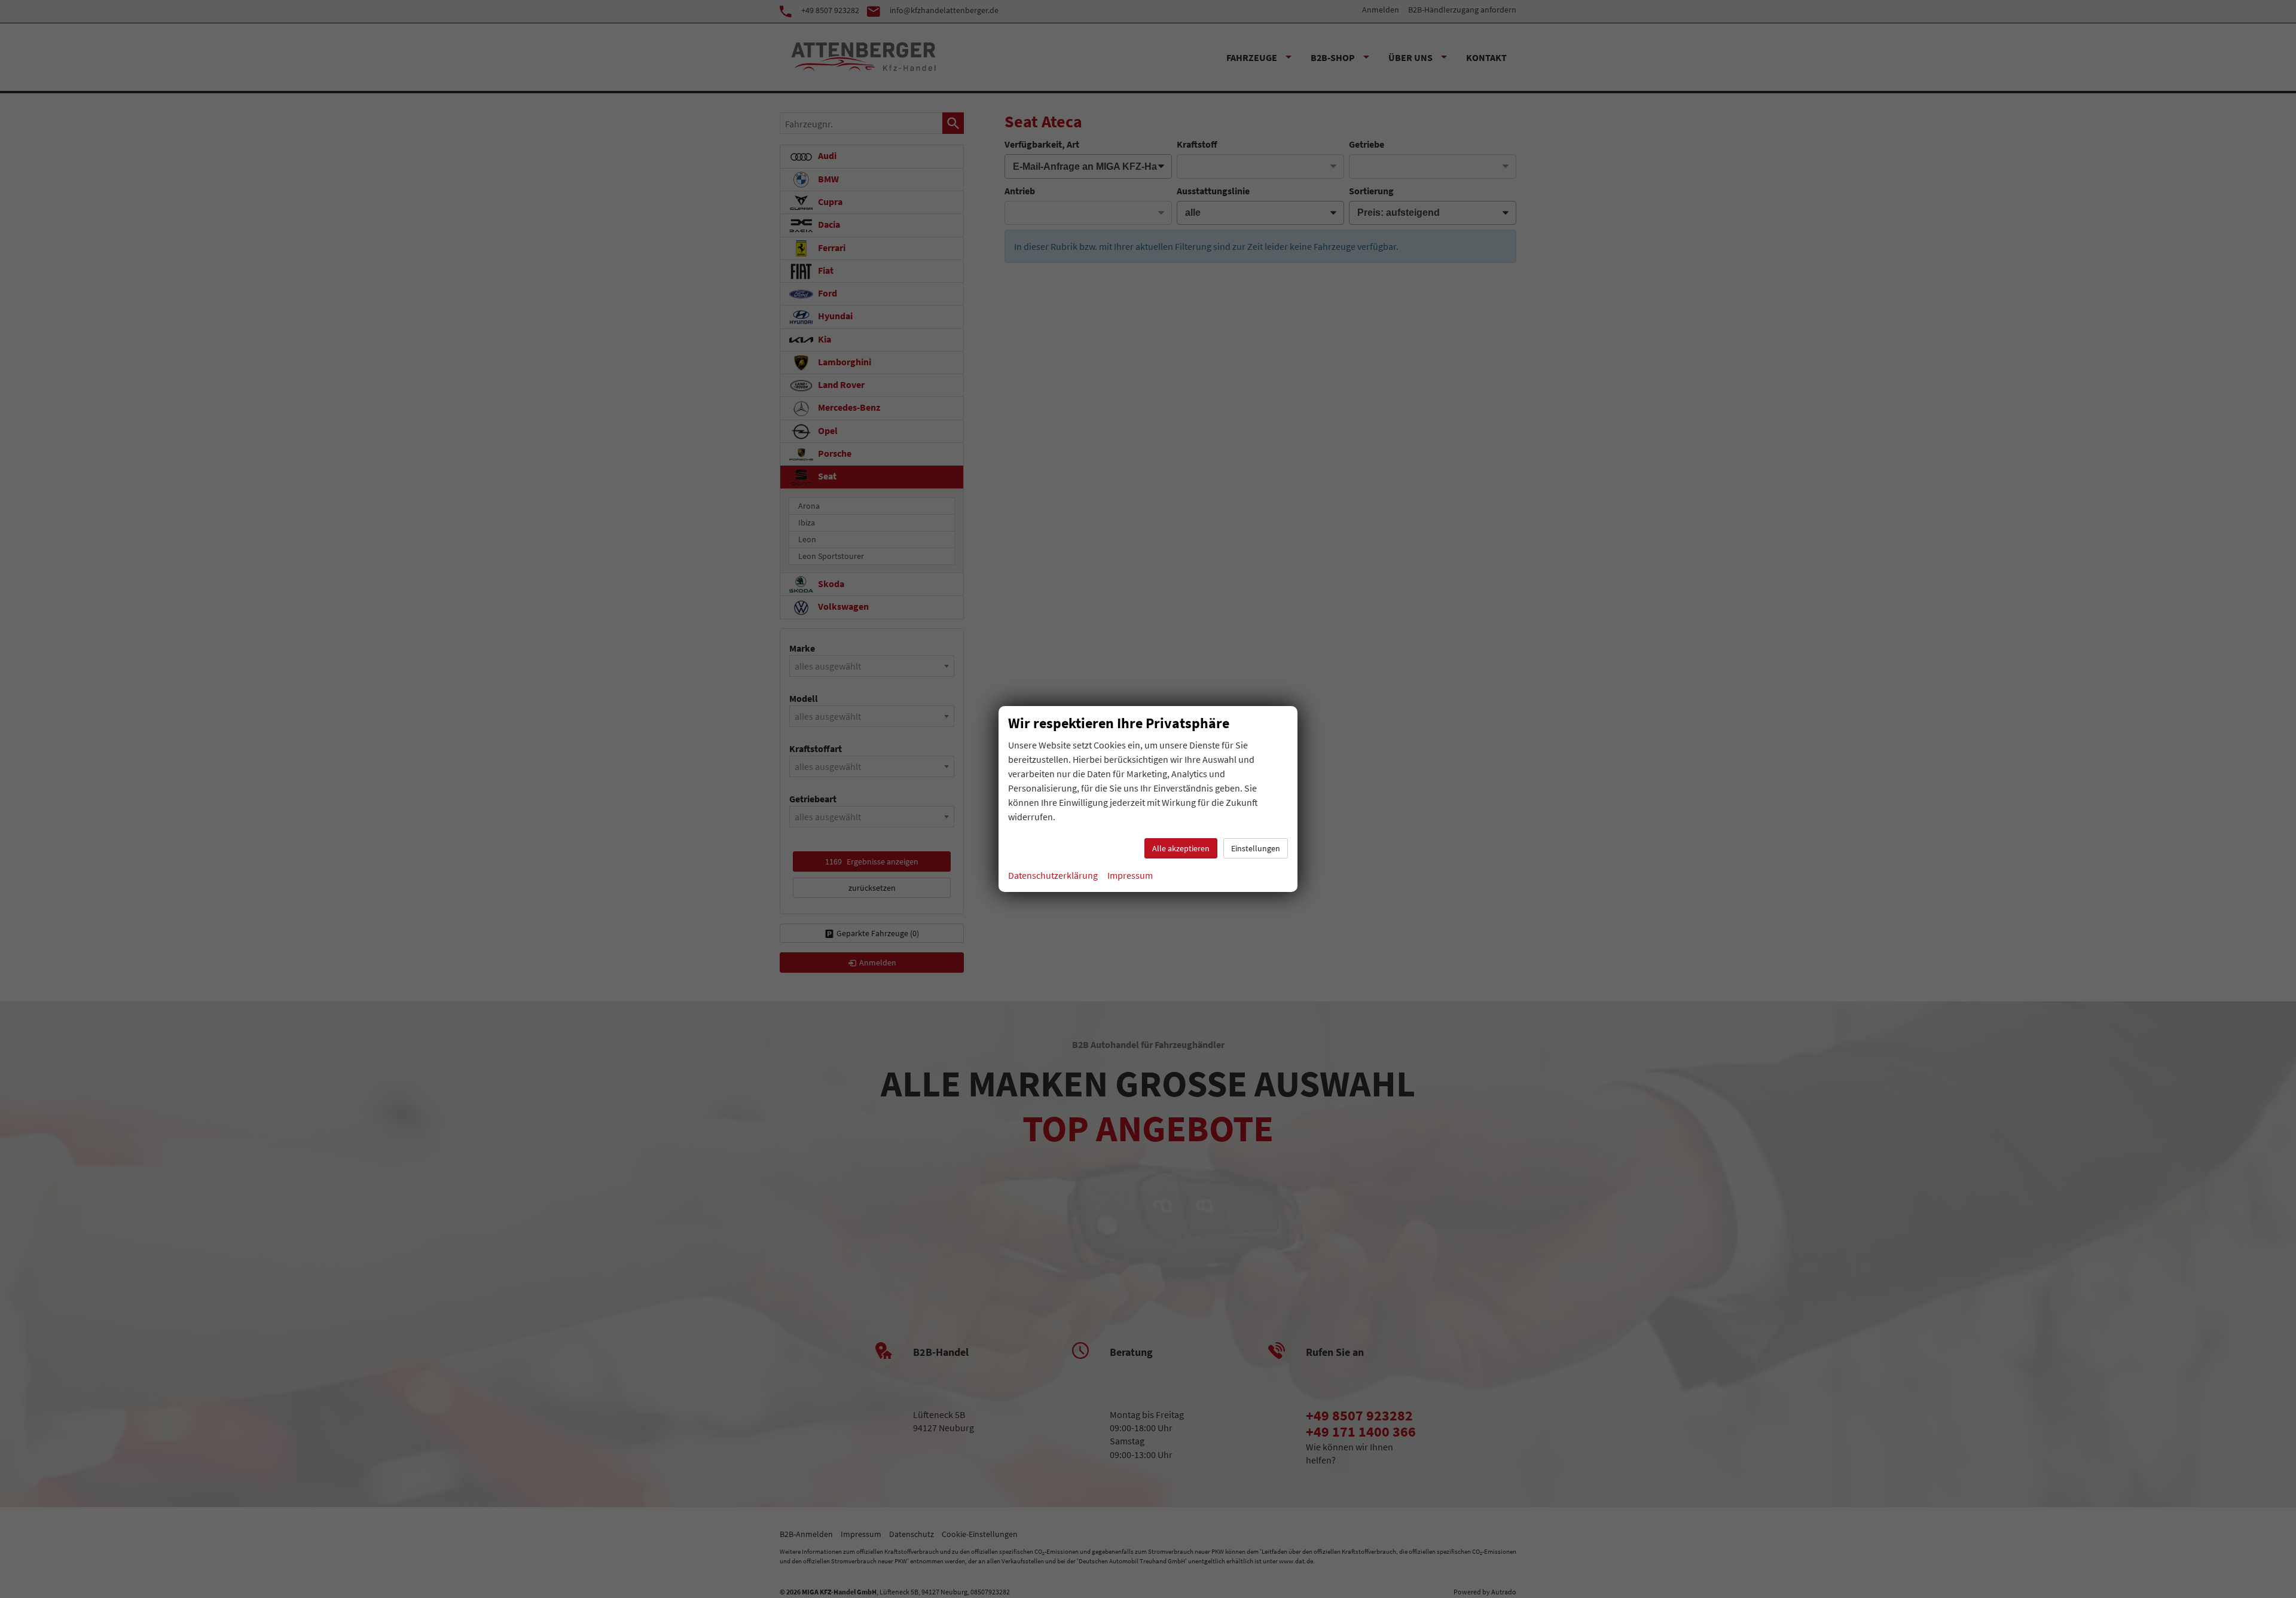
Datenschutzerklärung (1053, 875)
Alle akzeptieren (1181, 848)
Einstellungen (1256, 848)
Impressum (1130, 875)
